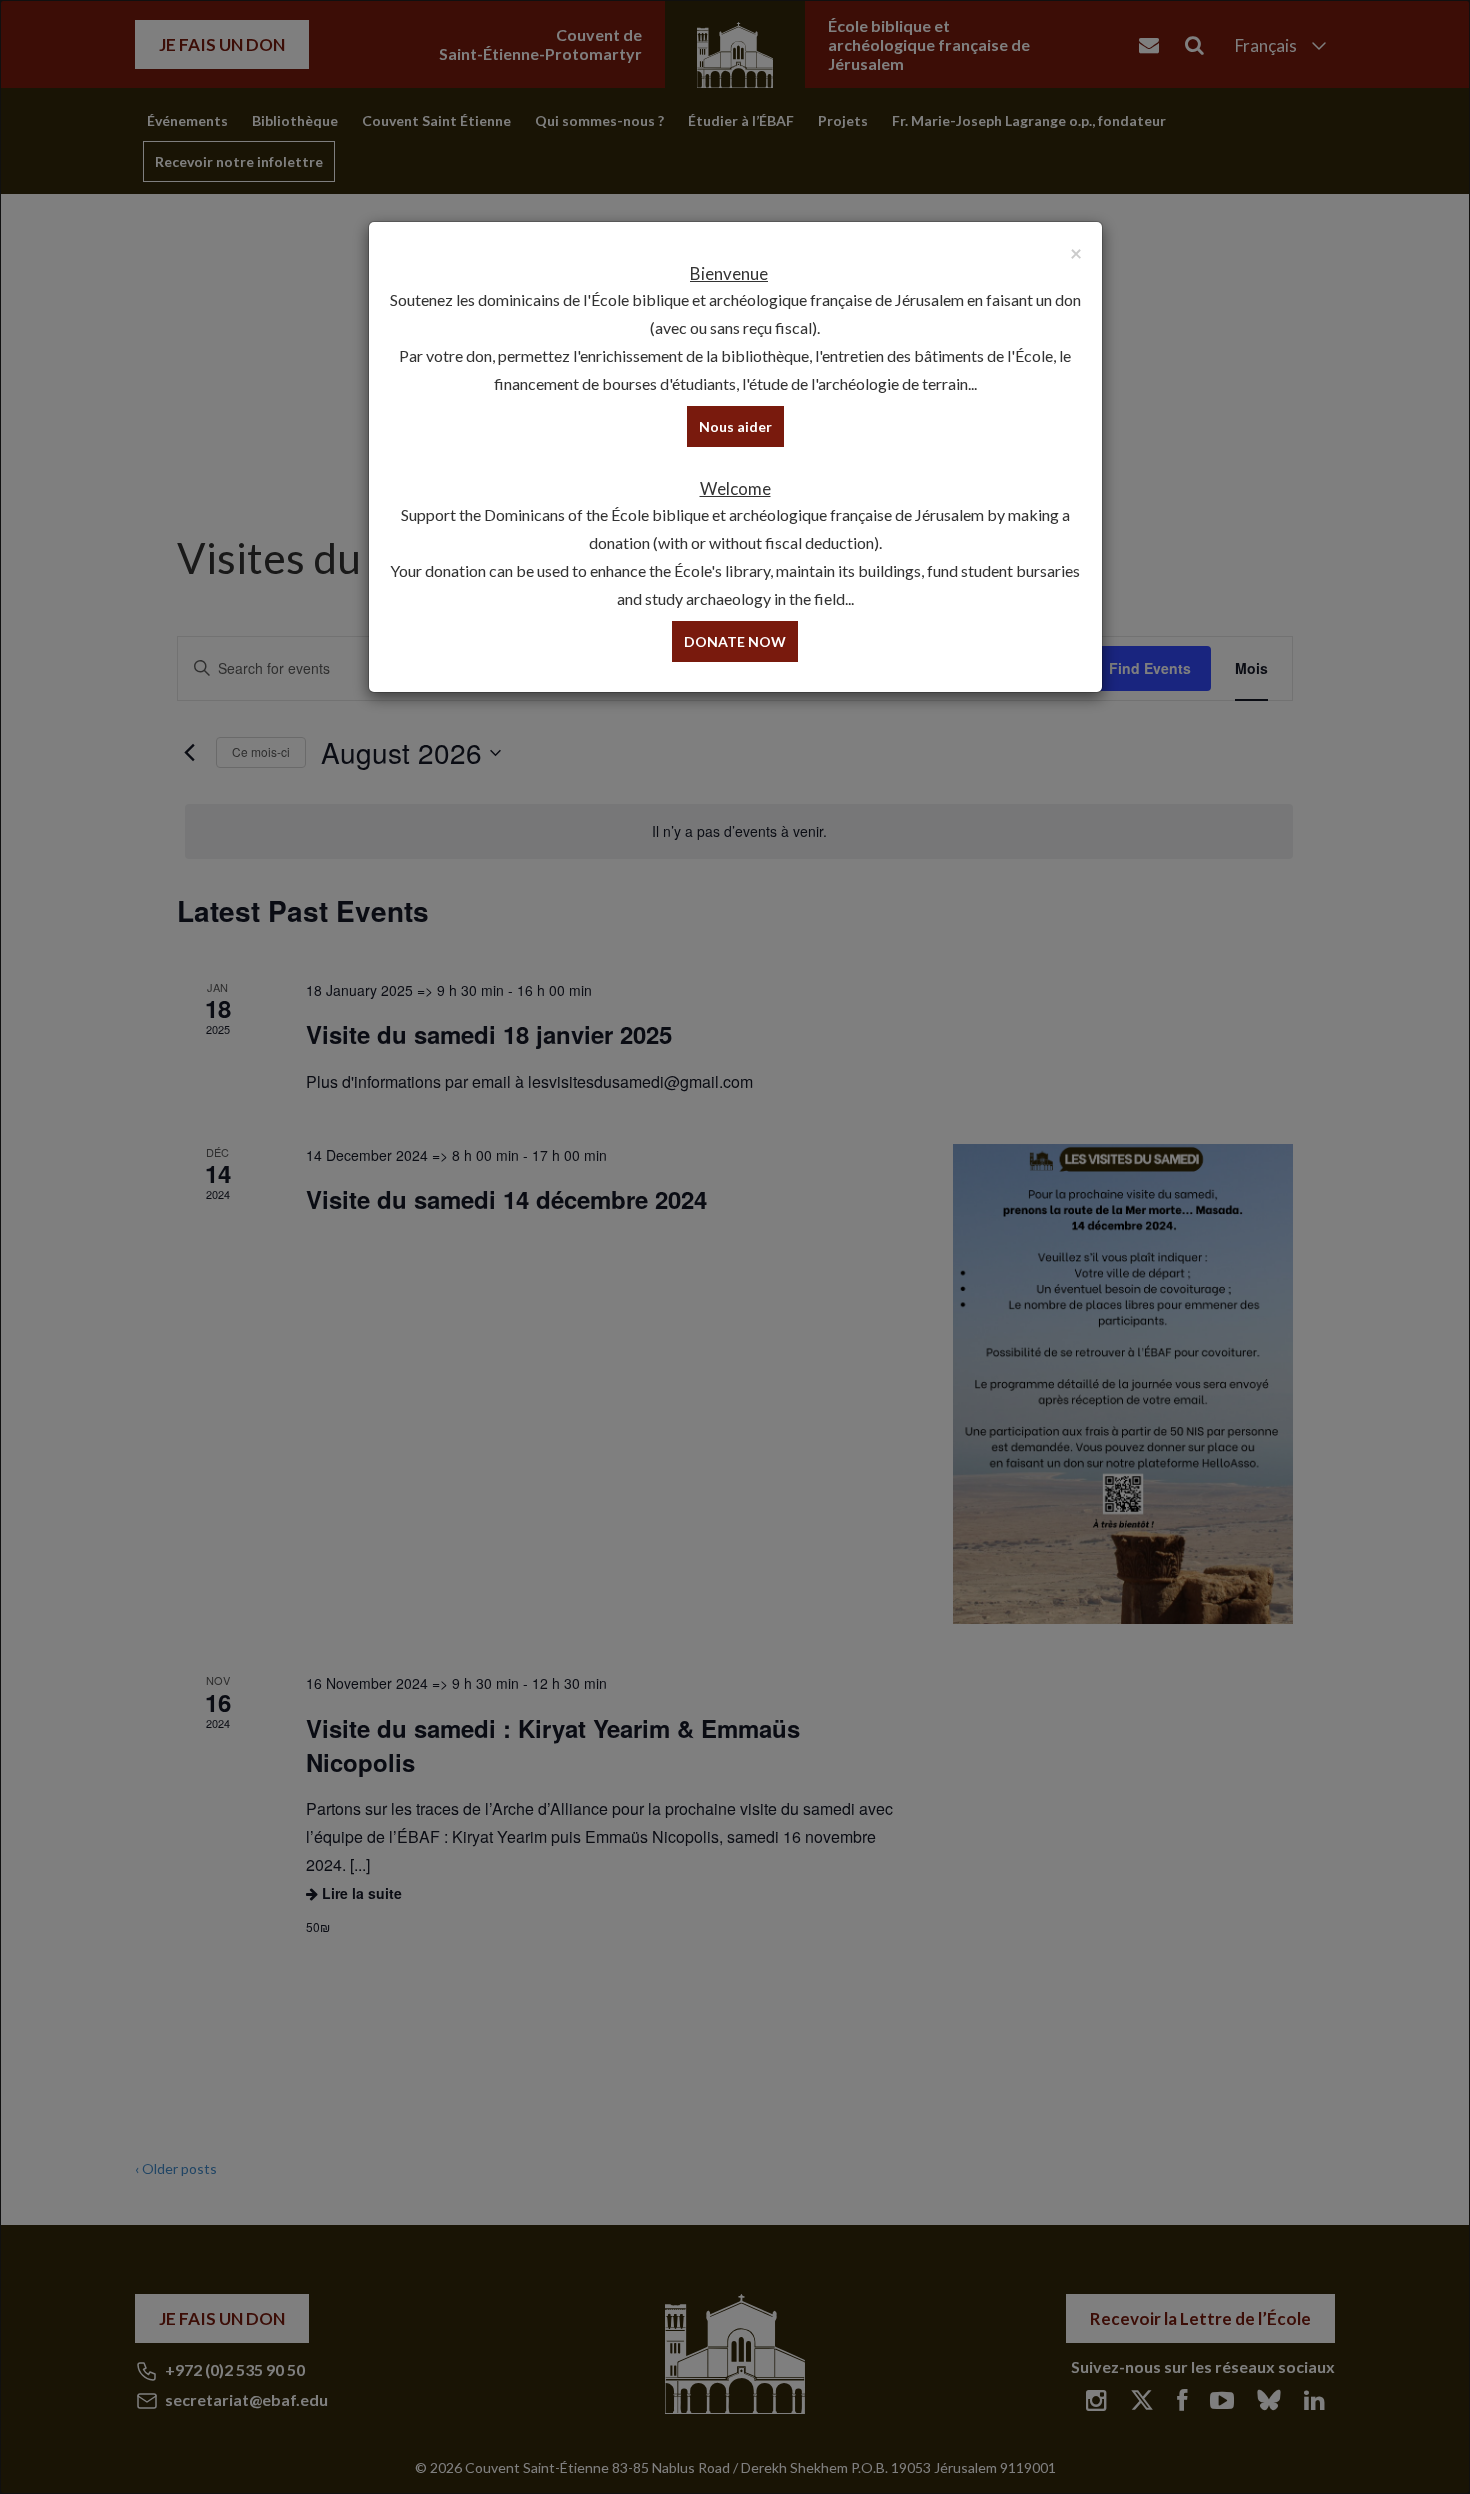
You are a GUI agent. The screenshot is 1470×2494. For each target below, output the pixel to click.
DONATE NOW (735, 641)
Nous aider (735, 426)
